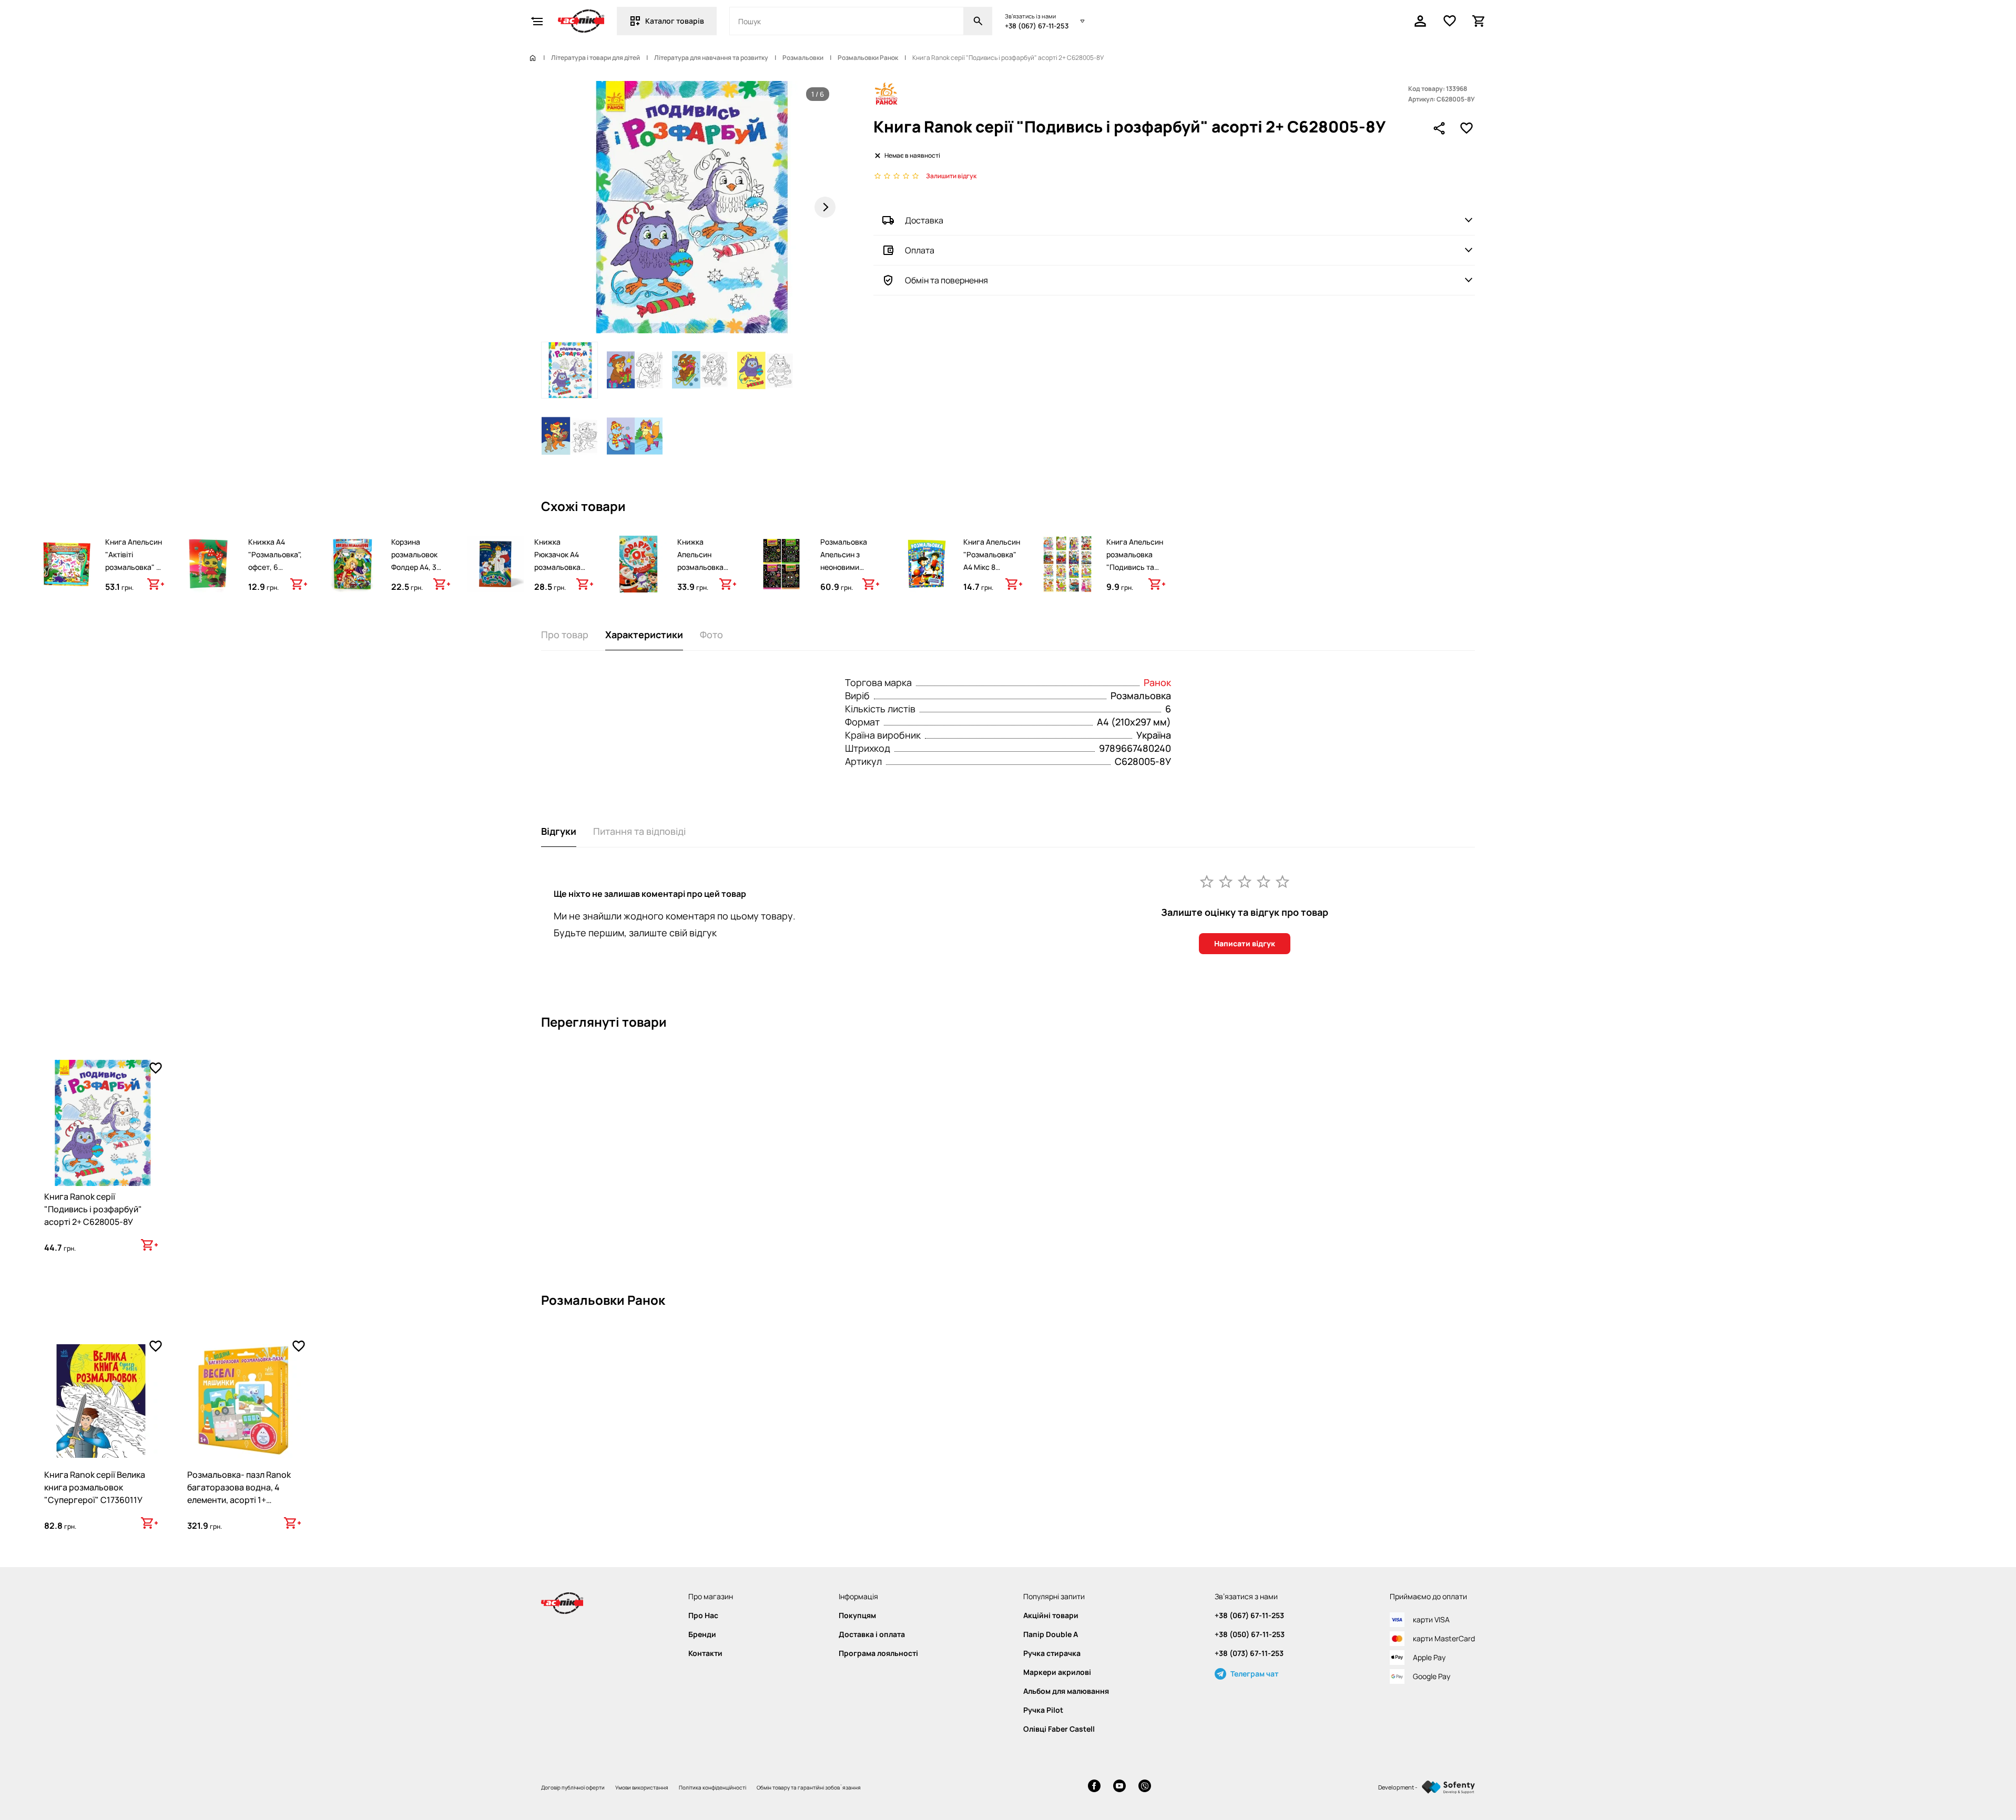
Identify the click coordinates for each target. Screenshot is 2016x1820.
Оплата (920, 250)
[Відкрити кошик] (1479, 21)
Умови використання (642, 1787)
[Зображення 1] (569, 370)
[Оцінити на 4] (1264, 881)
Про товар (565, 635)
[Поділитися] (1439, 128)
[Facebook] (1094, 1787)
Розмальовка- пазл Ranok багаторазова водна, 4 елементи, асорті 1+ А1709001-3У (239, 1494)
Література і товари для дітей (595, 58)
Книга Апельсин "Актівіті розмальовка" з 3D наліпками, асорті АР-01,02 (134, 567)
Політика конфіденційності (712, 1787)
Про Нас (703, 1615)
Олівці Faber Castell (1059, 1729)
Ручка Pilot (1043, 1710)
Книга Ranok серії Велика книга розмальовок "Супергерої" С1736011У (95, 1487)
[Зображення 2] (635, 370)
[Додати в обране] (1467, 128)
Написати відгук (1245, 943)
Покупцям (857, 1615)
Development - (1398, 1787)
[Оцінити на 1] (1207, 881)
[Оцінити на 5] (1282, 881)
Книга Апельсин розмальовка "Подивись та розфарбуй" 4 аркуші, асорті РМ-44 (1135, 573)
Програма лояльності (878, 1653)
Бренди (702, 1634)
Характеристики (644, 635)
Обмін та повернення (946, 280)
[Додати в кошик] (156, 584)
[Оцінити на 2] (1226, 881)
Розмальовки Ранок (868, 58)
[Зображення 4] (765, 370)
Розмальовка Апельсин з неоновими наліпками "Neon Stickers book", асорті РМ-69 (849, 573)
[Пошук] (978, 21)
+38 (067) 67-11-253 (1037, 26)
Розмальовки (803, 58)
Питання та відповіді (639, 831)
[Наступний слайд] (825, 207)
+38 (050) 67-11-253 (1250, 1634)
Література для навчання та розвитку (711, 58)
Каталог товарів (675, 21)
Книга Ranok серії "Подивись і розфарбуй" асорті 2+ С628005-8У (93, 1209)
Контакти (705, 1653)
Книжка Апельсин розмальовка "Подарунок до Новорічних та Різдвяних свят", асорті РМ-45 (706, 580)
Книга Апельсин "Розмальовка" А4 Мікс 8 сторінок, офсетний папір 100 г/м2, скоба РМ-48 (992, 580)
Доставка (924, 220)
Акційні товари (1051, 1615)
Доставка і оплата (872, 1634)
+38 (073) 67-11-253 (1249, 1653)
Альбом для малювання (1066, 1691)
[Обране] (1450, 21)
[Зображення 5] (569, 435)
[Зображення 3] (700, 370)
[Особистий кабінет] (1420, 21)
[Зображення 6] (635, 435)
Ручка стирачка (1052, 1653)
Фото (711, 635)
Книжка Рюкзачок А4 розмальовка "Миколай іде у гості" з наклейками (560, 573)
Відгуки (559, 831)
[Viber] (1145, 1787)
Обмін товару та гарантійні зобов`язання (809, 1787)
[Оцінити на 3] (1245, 881)
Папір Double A (1051, 1634)
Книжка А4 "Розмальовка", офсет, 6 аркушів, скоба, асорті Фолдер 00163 (275, 573)
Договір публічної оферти (573, 1787)
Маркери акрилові (1057, 1672)
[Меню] (537, 21)
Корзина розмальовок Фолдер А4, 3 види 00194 (414, 561)
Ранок (1157, 682)
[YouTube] (1119, 1787)
